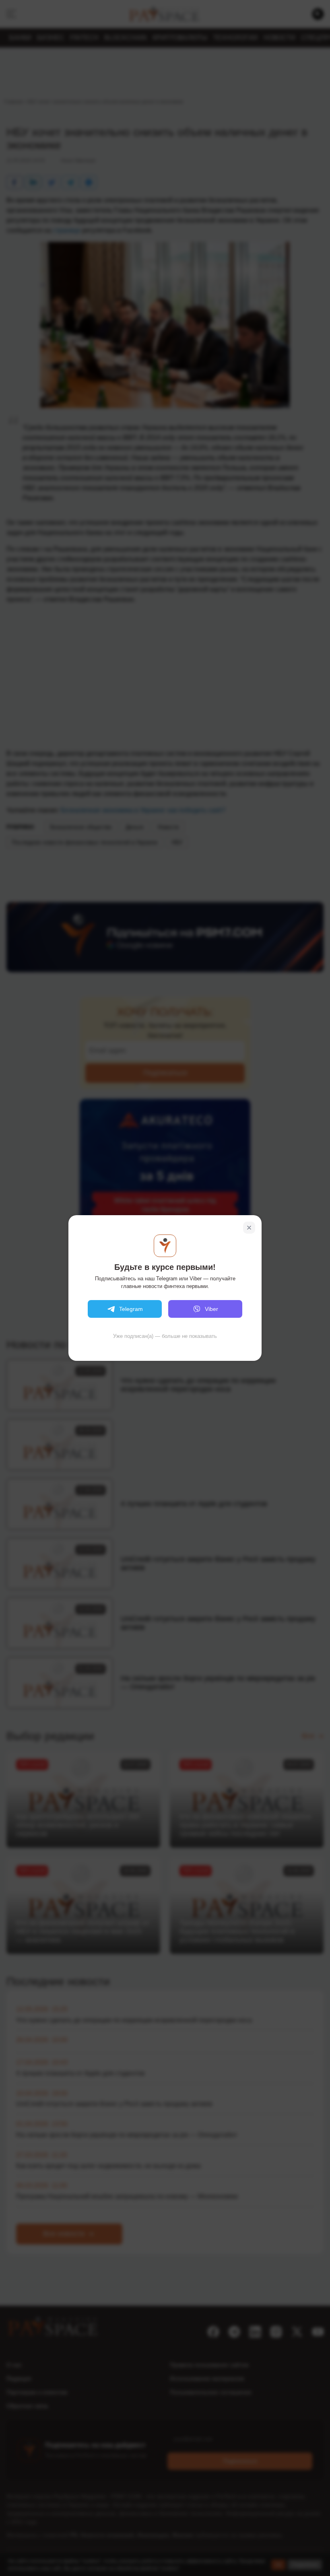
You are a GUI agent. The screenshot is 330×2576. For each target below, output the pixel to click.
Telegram (131, 1309)
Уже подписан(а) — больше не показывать (165, 1336)
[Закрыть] (249, 1228)
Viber (211, 1309)
